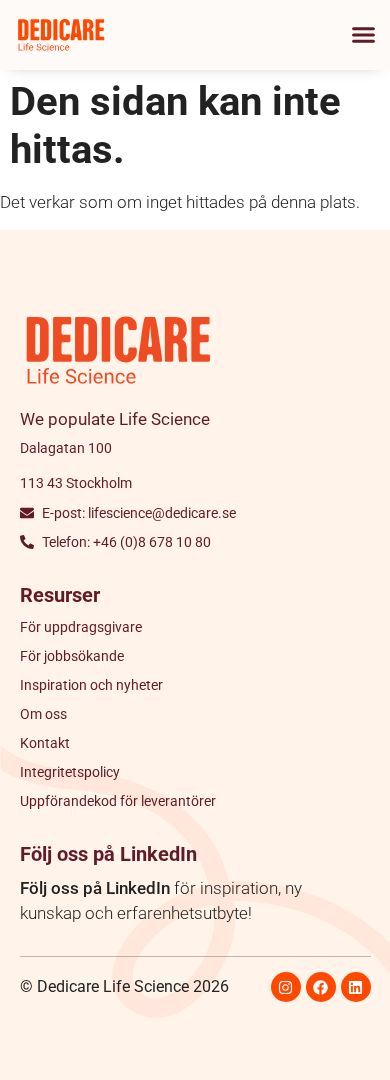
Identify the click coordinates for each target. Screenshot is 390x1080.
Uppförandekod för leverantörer (118, 801)
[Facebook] (321, 987)
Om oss (43, 714)
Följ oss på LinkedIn (95, 888)
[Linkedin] (356, 987)
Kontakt (45, 743)
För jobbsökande (72, 656)
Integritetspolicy (70, 772)
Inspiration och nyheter (91, 685)
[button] (364, 35)
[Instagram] (286, 987)
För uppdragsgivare (81, 627)
